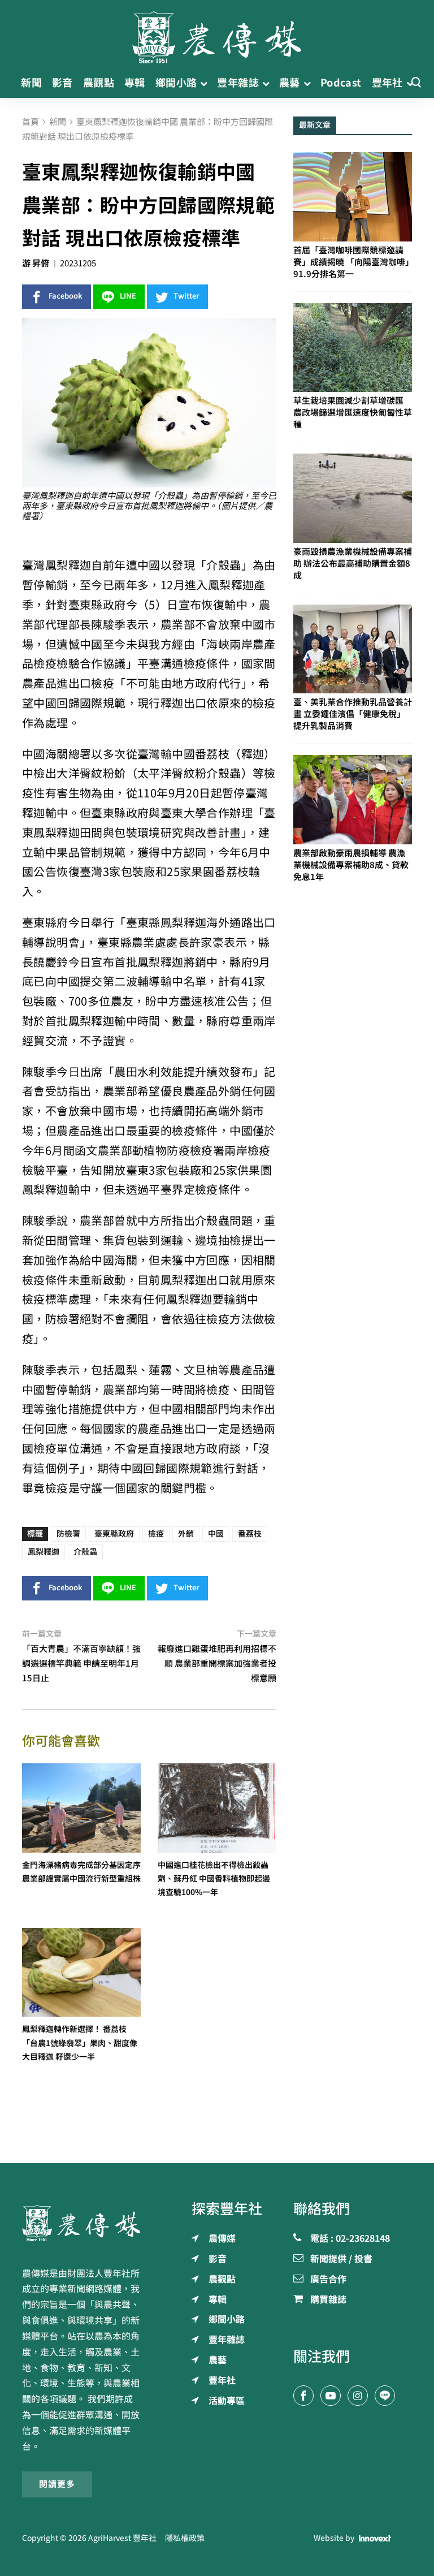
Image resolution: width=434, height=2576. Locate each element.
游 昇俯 (36, 263)
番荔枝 (250, 1534)
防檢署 (68, 1534)
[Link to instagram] (358, 2396)
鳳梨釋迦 (44, 1552)
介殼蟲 (85, 1552)
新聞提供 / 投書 (341, 2259)
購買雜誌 (328, 2300)
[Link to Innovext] (375, 2538)
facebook (66, 296)
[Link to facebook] (303, 2396)
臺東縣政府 (114, 1534)
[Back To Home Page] (81, 2223)
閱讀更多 (57, 2484)
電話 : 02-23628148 (350, 2239)
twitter (186, 296)
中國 (216, 1534)
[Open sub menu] (204, 83)
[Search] (416, 83)
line (128, 296)
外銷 (186, 1534)
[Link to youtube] (331, 2396)
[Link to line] (385, 2396)
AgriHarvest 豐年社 (122, 2538)
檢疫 (156, 1534)
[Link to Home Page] (217, 34)
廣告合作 (328, 2280)
